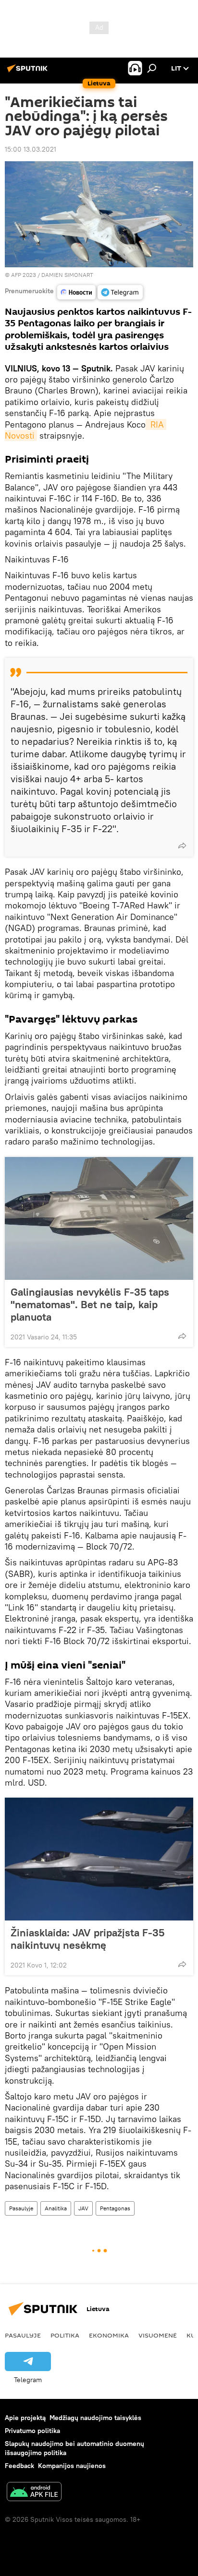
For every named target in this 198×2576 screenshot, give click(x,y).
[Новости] (76, 292)
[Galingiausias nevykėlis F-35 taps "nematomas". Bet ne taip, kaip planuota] (99, 1218)
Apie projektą (25, 2418)
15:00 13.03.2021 (31, 149)
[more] (182, 846)
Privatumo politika (32, 2431)
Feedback (19, 2466)
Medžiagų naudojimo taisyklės (95, 2418)
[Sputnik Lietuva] (29, 72)
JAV (83, 2208)
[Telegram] (120, 292)
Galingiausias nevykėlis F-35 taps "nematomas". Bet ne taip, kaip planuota (90, 1304)
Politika (65, 2335)
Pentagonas (115, 2208)
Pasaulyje (21, 2208)
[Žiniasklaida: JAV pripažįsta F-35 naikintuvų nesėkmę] (99, 1859)
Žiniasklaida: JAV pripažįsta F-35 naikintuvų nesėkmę (87, 1939)
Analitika (56, 2208)
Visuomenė (158, 2335)
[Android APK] (34, 2493)
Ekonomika (109, 2335)
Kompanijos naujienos (72, 2466)
